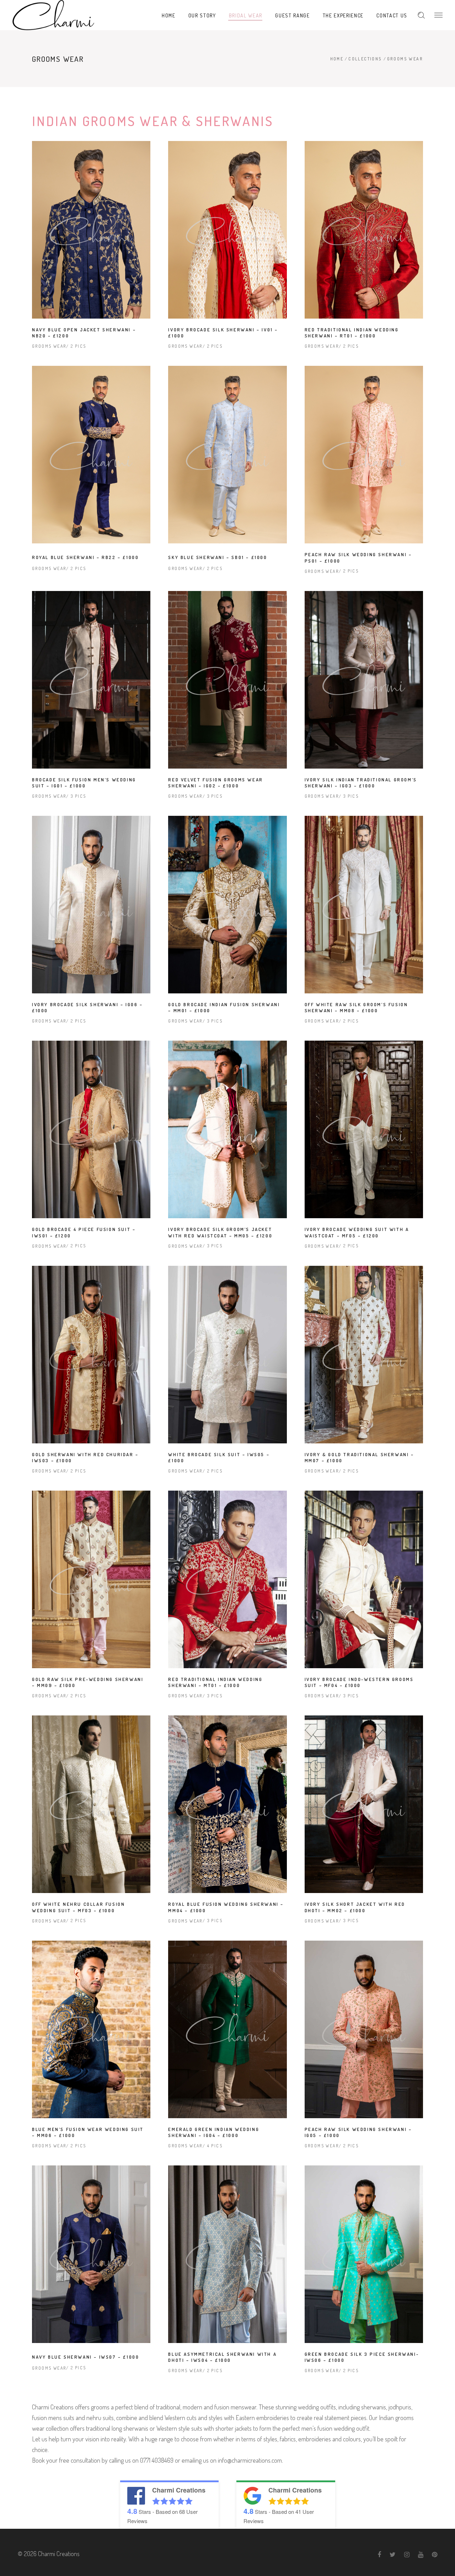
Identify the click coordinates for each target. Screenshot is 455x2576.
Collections (365, 59)
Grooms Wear (49, 346)
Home (337, 59)
